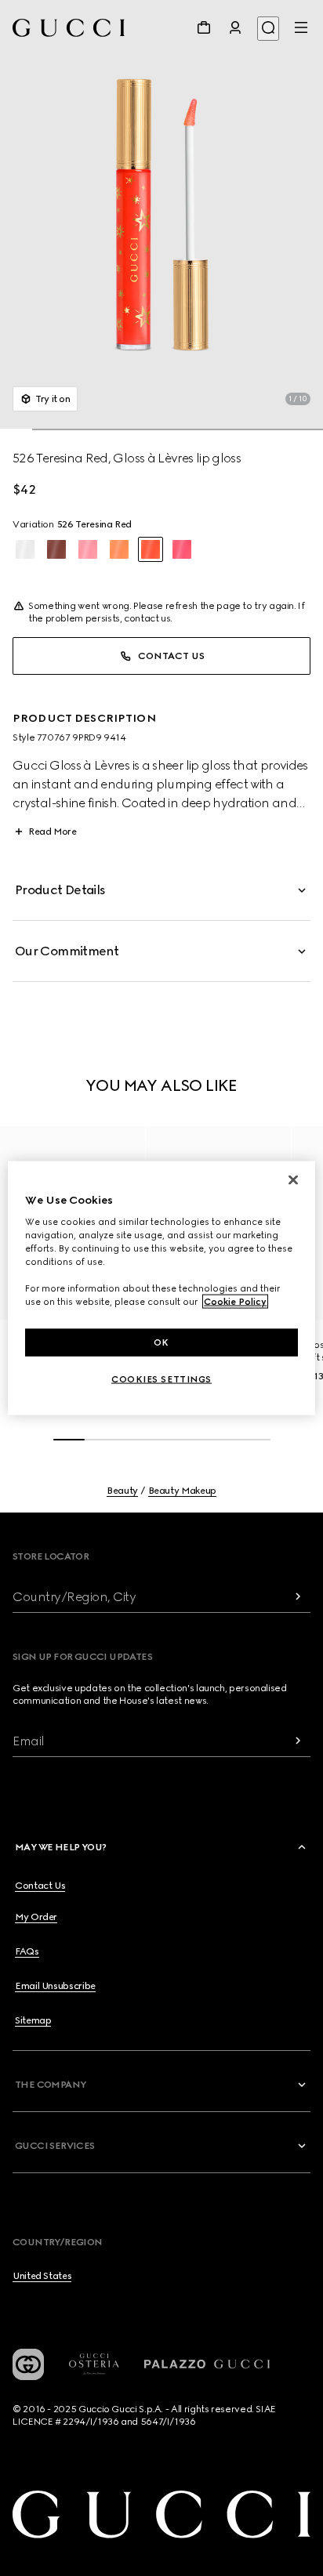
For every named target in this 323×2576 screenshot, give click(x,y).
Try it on (53, 399)
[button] (161, 215)
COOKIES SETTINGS (161, 1379)
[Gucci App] (28, 2364)
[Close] (293, 1179)
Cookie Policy (235, 1302)
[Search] (268, 29)
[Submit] (298, 1597)
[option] (25, 549)
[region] (161, 1288)
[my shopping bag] (204, 27)
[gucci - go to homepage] (69, 28)
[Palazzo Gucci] (207, 2364)
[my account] (235, 27)
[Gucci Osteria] (94, 2364)
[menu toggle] (301, 27)
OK (161, 1342)
